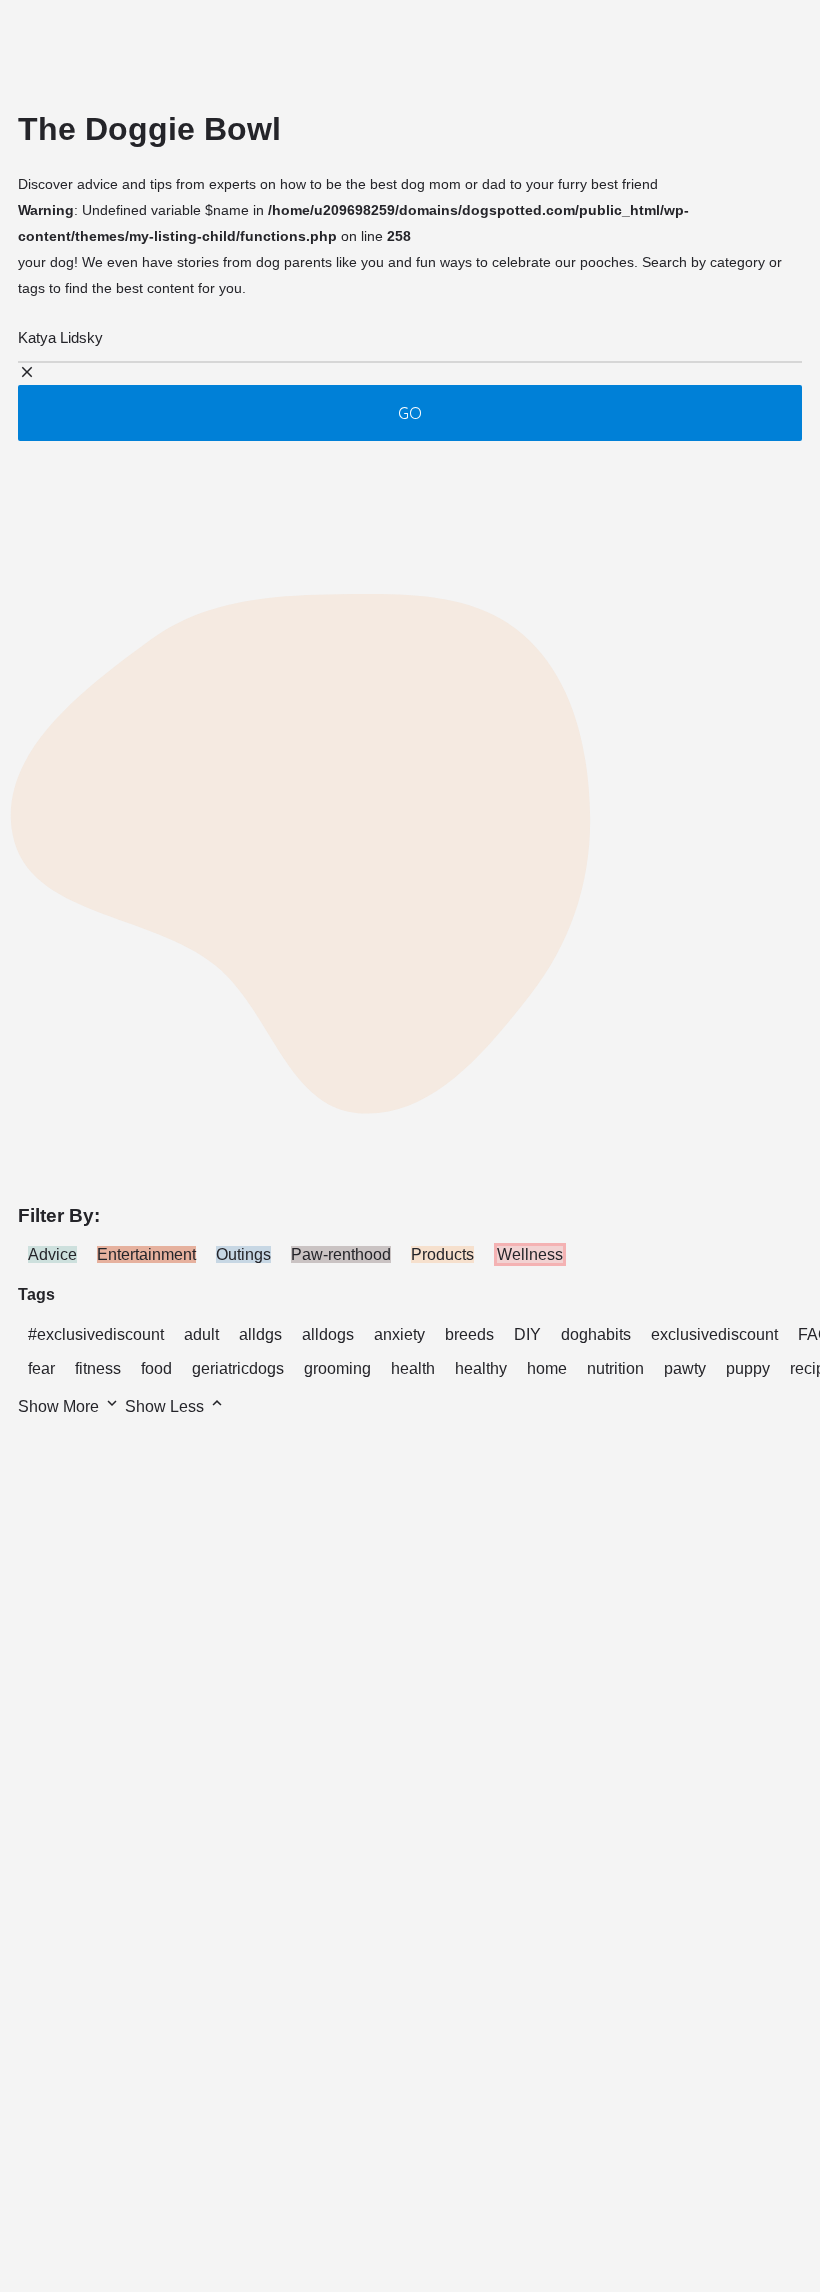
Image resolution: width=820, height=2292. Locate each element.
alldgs (260, 1334)
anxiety (399, 1334)
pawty (685, 1368)
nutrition (615, 1368)
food (156, 1368)
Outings (243, 1254)
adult (201, 1334)
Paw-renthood (341, 1254)
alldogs (328, 1334)
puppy (748, 1368)
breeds (469, 1334)
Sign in (715, 39)
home (547, 1368)
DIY (527, 1334)
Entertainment (146, 1254)
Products (442, 1254)
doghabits (596, 1334)
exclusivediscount (714, 1334)
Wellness (530, 1254)
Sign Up (783, 39)
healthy (481, 1368)
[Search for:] (410, 349)
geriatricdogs (238, 1368)
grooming (337, 1368)
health (413, 1368)
